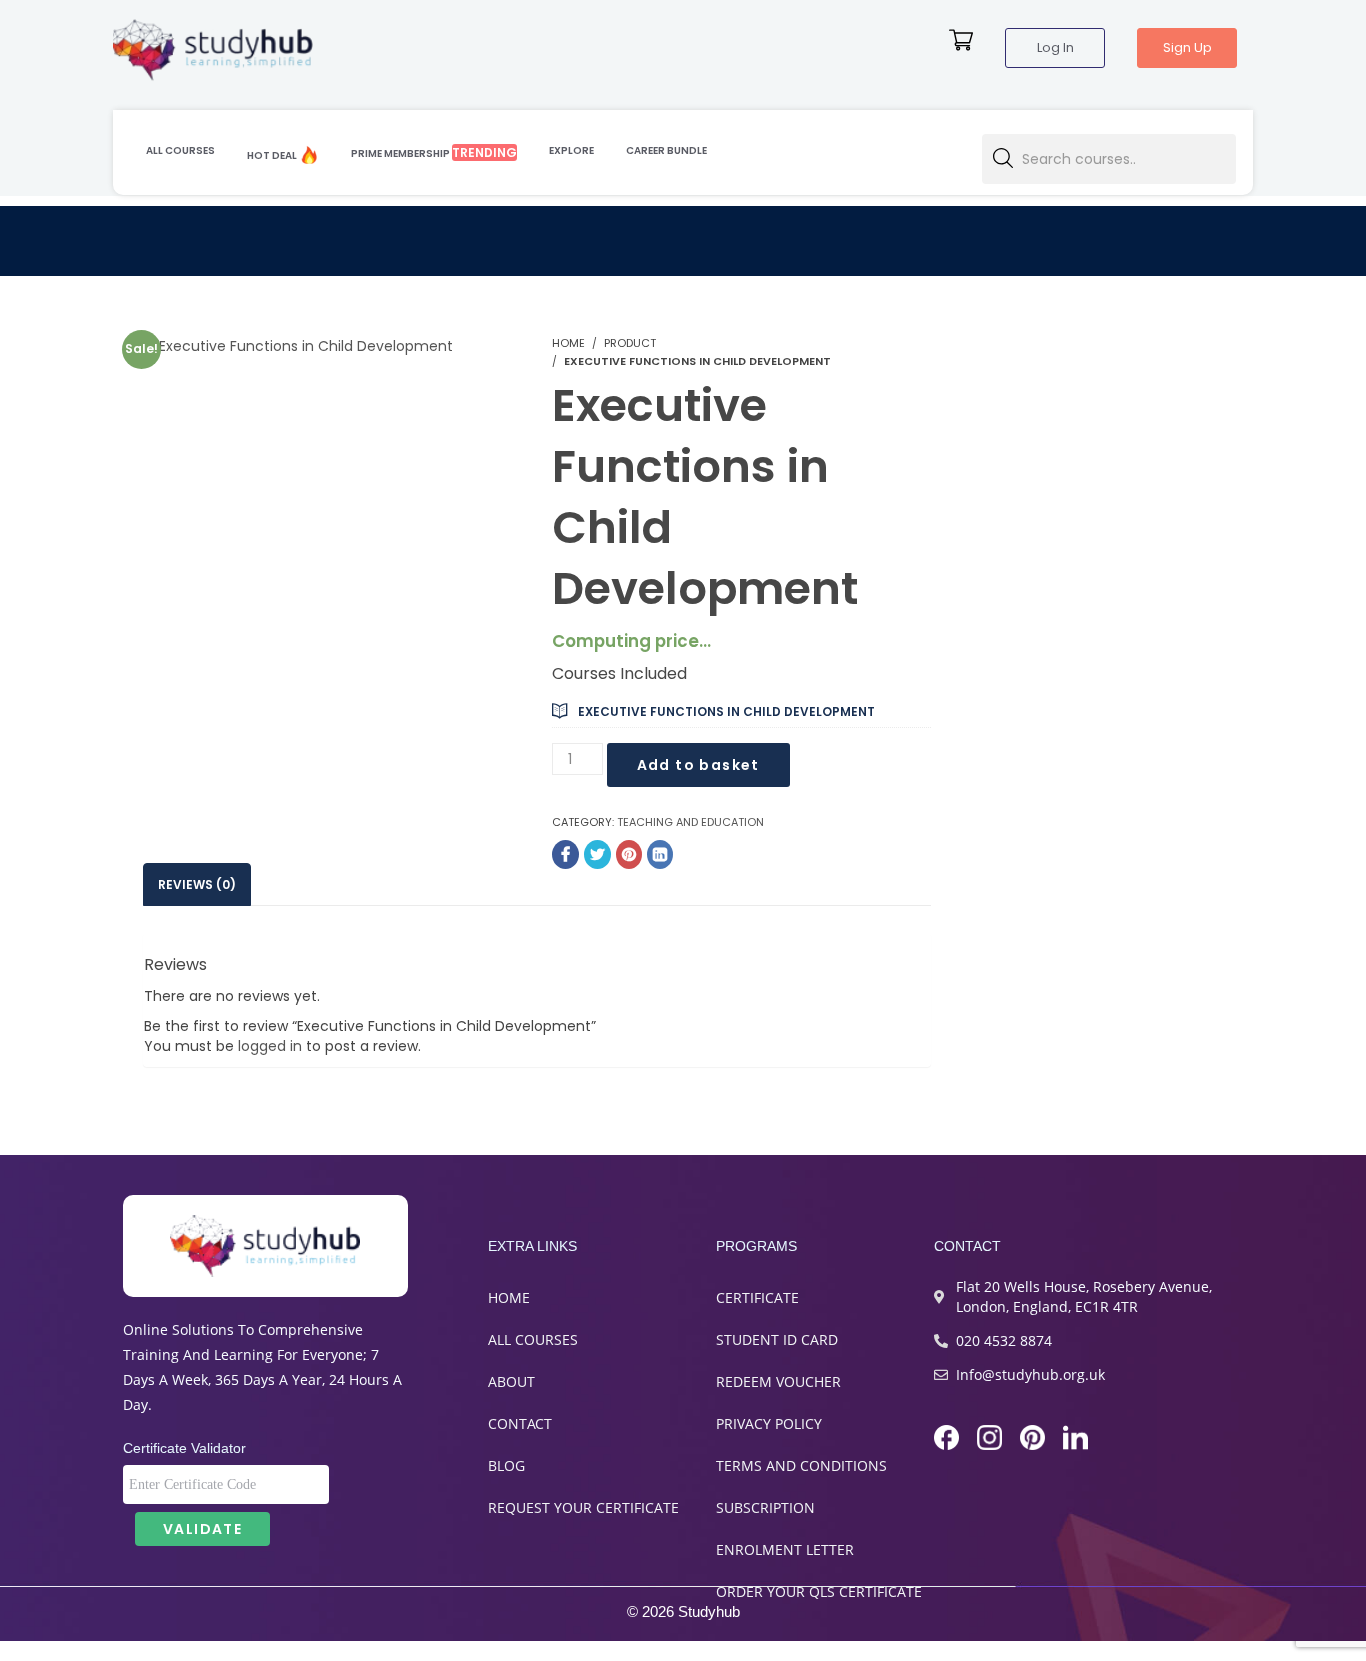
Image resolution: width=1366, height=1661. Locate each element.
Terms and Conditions (801, 1465)
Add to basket (698, 765)
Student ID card (777, 1339)
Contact (520, 1423)
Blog (506, 1465)
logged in (270, 1046)
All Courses (533, 1339)
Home (509, 1297)
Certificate (757, 1297)
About (511, 1381)
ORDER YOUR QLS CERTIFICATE (819, 1591)
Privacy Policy (769, 1423)
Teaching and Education (690, 822)
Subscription (765, 1507)
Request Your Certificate (583, 1507)
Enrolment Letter (785, 1549)
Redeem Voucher (778, 1381)
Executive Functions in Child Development (726, 711)
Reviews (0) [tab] (197, 884)
